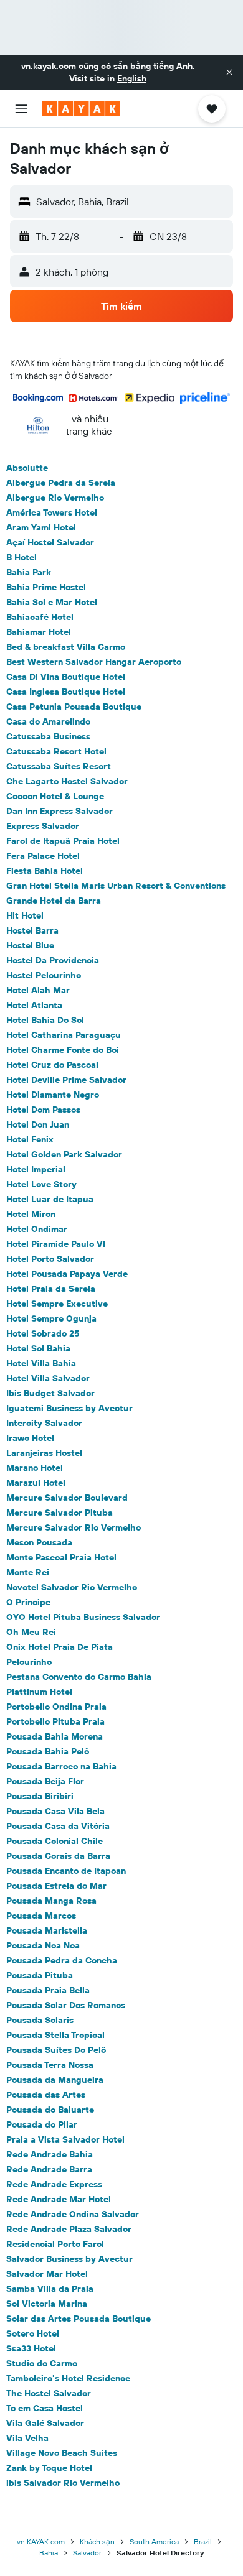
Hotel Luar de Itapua (50, 1199)
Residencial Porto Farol (55, 2244)
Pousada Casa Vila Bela (55, 1811)
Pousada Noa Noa (43, 1945)
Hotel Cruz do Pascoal (52, 1065)
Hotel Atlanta (34, 1005)
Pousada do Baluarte (50, 2110)
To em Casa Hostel (45, 2408)
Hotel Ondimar (37, 1229)
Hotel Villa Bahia (41, 1363)
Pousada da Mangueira (55, 2080)
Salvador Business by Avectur (69, 2259)
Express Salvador (43, 826)
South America (154, 2541)
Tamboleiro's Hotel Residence (68, 2378)
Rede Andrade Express (54, 2184)
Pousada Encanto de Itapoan (66, 1871)
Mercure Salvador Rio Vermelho (74, 1527)
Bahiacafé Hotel (40, 617)
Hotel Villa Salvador (48, 1378)
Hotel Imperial (36, 1169)
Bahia (49, 2553)
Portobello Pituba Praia (55, 1721)
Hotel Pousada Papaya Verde (67, 1274)
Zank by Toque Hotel (49, 2468)
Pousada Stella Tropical (55, 2035)
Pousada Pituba (40, 1975)
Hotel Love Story (41, 1184)
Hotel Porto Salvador (50, 1259)
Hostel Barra (32, 930)
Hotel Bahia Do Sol (45, 1020)
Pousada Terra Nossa (50, 2065)
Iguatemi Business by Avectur (69, 1408)
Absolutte (27, 468)
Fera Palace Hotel (43, 856)
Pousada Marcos (41, 1916)
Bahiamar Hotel (39, 632)
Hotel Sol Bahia (38, 1348)
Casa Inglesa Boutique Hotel (66, 692)
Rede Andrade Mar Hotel (59, 2199)
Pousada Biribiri (40, 1796)
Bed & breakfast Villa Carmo (66, 647)
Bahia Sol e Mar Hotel (52, 602)
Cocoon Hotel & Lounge (55, 796)
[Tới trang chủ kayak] (81, 109)
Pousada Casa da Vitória (58, 1826)
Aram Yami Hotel (41, 527)
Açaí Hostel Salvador (50, 542)
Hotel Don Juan (38, 1124)
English (132, 78)
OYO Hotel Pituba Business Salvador (83, 1617)
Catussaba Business (48, 736)
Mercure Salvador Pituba (60, 1513)
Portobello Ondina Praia (56, 1707)
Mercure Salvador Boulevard (67, 1498)
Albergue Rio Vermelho (55, 498)
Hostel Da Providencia (53, 960)
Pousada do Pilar (42, 2124)
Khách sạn (97, 2541)
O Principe (28, 1602)
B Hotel (21, 557)
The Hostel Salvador (49, 2393)
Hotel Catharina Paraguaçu (64, 1035)
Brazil (203, 2541)
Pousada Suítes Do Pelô (56, 2050)
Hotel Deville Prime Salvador (66, 1080)
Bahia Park (29, 572)
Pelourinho (29, 1662)
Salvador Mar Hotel (47, 2274)
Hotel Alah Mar (38, 990)
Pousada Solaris (40, 2020)
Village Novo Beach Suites (62, 2453)
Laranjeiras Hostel (44, 1453)
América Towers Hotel (52, 512)
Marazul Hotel (36, 1483)
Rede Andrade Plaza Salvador (69, 2229)
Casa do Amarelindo (48, 721)
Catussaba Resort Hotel (56, 751)
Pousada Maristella (47, 1930)
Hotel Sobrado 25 (43, 1333)
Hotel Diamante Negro (53, 1095)
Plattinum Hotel (39, 1692)
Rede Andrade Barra (49, 2169)
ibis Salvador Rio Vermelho (63, 2483)
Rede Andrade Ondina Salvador (73, 2214)
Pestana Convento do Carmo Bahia (79, 1677)
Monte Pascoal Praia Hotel (61, 1557)
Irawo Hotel (30, 1438)
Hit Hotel (25, 915)
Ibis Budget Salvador (50, 1393)
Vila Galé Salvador (45, 2423)
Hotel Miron (31, 1214)
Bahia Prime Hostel (46, 587)
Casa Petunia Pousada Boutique (74, 707)
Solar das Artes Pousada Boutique (79, 2319)
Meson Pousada (39, 1542)
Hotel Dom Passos (43, 1110)
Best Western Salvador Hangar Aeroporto (94, 662)
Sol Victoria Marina (47, 2304)
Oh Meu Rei (31, 1632)
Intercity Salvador (44, 1423)
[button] (229, 72)
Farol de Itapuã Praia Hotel (63, 841)
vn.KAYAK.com (41, 2541)
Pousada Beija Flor (45, 1781)
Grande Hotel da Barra (54, 901)
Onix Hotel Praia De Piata (60, 1647)
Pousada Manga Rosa (51, 1901)
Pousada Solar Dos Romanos (66, 2005)
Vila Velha (27, 2438)
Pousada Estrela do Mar (56, 1886)
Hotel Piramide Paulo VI (56, 1244)
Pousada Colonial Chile (55, 1841)
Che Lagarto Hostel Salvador (67, 781)
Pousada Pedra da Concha (62, 1960)
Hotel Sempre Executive (57, 1304)
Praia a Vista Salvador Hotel (65, 2139)
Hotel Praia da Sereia (51, 1289)
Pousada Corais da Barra (58, 1856)
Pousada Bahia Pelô (48, 1751)
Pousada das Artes (46, 2095)
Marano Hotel (35, 1468)
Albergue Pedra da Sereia (61, 483)
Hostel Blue (30, 945)
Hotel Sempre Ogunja (51, 1318)
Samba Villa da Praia (50, 2289)
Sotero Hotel (33, 2333)
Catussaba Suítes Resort (59, 766)
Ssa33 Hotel (31, 2348)
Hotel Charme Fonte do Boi (63, 1050)
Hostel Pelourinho (44, 975)
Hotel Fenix (30, 1139)
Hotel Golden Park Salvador (64, 1154)
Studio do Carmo (42, 2363)
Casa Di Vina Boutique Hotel (66, 677)
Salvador (87, 2553)
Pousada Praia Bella (48, 1990)
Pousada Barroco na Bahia (61, 1766)
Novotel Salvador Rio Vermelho (72, 1587)
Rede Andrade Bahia (50, 2154)
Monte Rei (28, 1572)
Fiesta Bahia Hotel (45, 871)
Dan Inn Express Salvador (60, 811)
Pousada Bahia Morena (55, 1736)
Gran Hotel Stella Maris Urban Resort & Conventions (116, 886)
